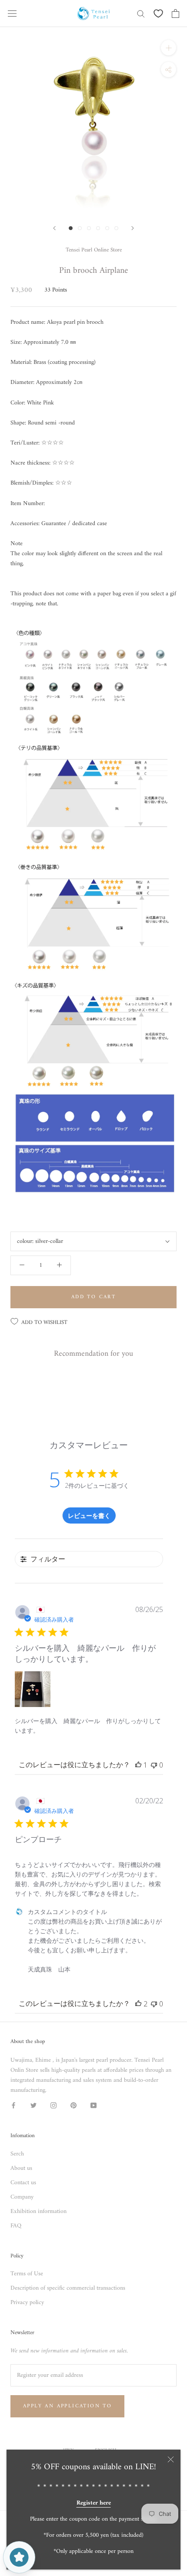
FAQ (16, 2226)
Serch (17, 2154)
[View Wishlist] (158, 14)
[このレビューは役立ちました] (138, 2004)
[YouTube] (93, 2105)
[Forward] (54, 228)
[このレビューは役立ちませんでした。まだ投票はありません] (154, 1765)
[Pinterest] (73, 2105)
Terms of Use (27, 2274)
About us (21, 2168)
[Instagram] (53, 2105)
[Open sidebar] (12, 14)
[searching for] (141, 13)
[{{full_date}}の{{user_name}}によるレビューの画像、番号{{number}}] (33, 1689)
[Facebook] (13, 2105)
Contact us (23, 2183)
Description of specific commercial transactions (68, 2288)
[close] (171, 2459)
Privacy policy (27, 2303)
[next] (133, 228)
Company (22, 2197)
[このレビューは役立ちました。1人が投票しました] (138, 1765)
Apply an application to (67, 2406)
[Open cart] (175, 14)
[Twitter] (33, 2105)
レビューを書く (89, 1515)
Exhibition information (38, 2211)
